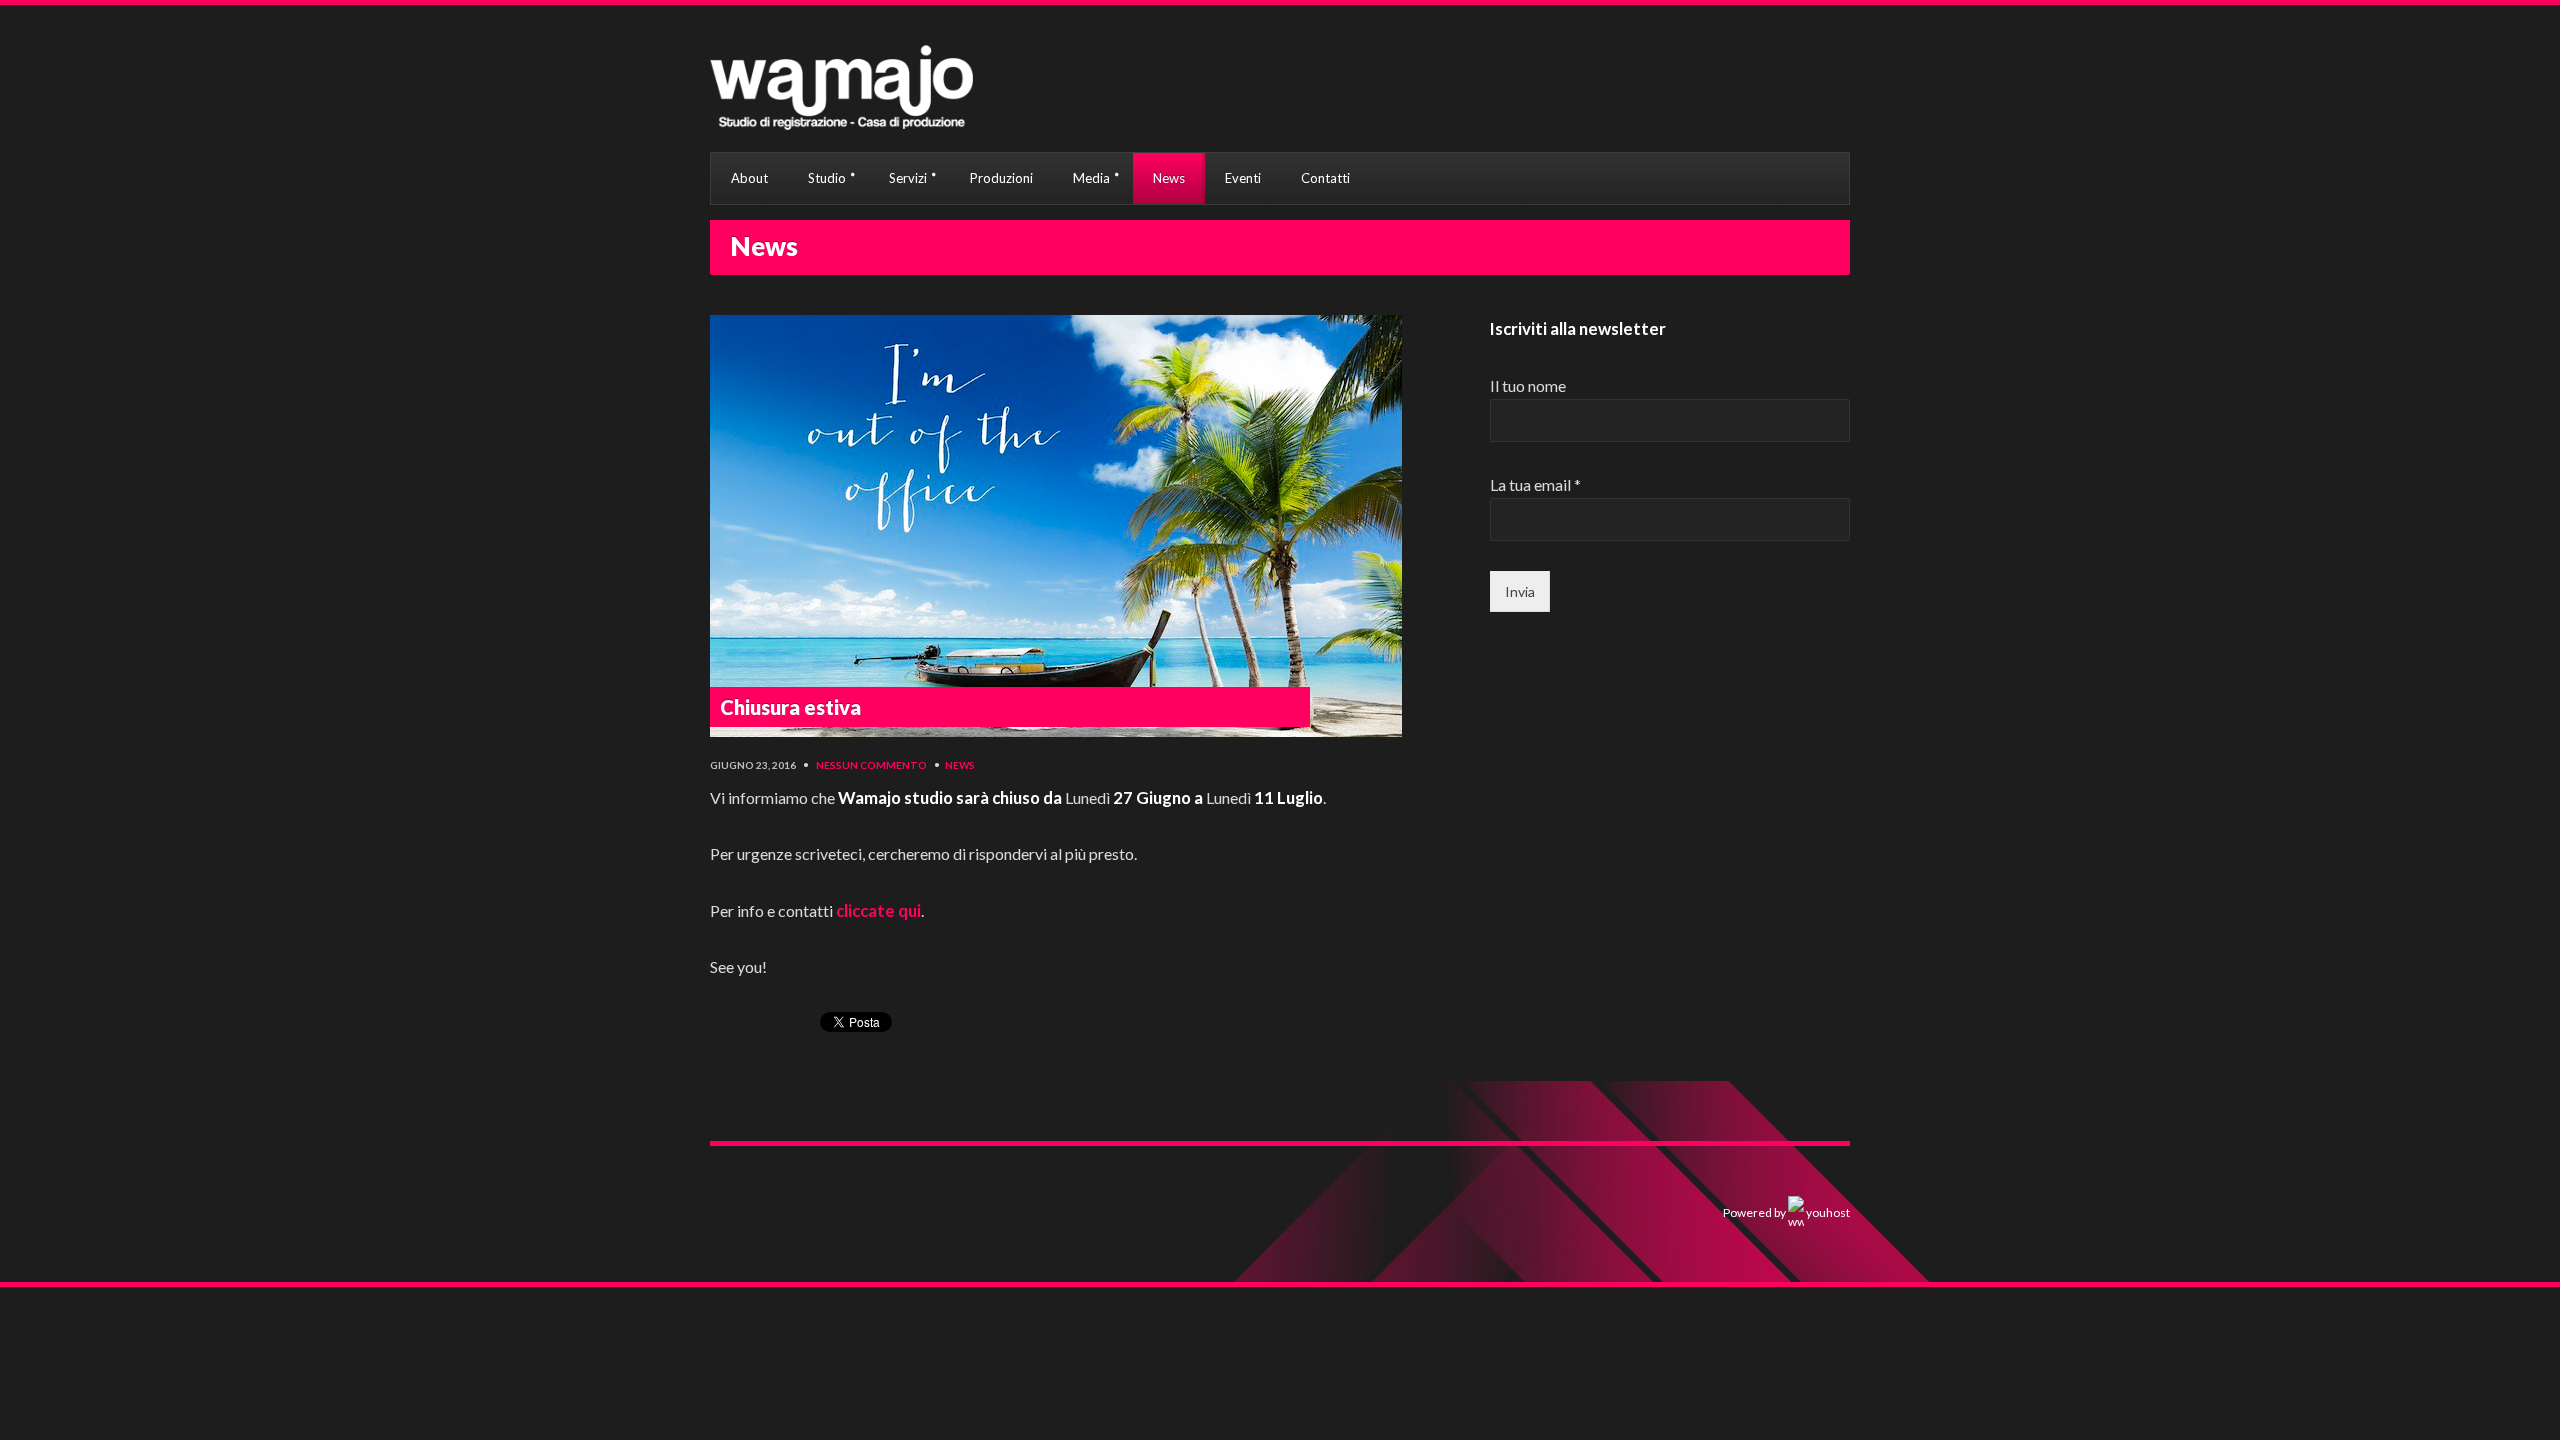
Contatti (1325, 178)
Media (1091, 178)
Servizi (908, 178)
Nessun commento (871, 765)
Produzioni (1001, 178)
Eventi (1243, 178)
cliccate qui (878, 910)
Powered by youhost (1786, 1212)
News (1169, 178)
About (749, 178)
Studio (827, 178)
